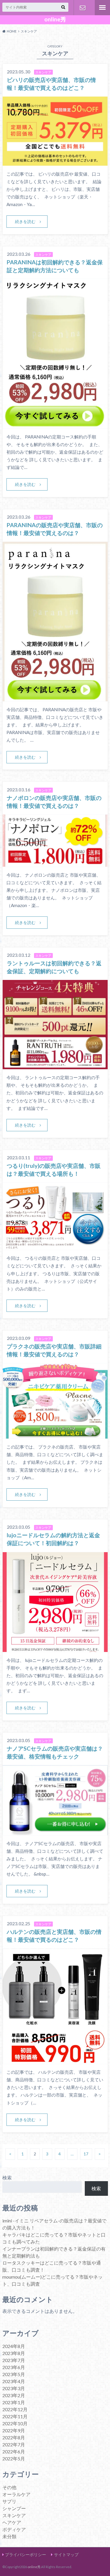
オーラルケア (16, 2494)
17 (86, 2154)
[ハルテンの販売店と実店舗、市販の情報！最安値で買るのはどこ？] (55, 2060)
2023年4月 (14, 2381)
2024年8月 (14, 2346)
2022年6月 (14, 2451)
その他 (9, 2487)
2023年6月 (14, 2367)
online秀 (55, 19)
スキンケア (14, 2515)
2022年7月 (14, 2444)
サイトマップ (66, 2554)
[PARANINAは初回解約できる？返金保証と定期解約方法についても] (55, 425)
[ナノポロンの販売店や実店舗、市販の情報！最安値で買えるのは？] (55, 863)
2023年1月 (14, 2402)
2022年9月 (14, 2430)
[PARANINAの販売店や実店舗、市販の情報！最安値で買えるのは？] (55, 698)
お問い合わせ (83, 8)
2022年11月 (15, 2416)
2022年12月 (15, 2409)
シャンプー (14, 2508)
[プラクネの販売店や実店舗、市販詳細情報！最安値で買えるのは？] (55, 1435)
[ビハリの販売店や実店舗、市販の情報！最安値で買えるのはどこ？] (55, 162)
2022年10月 (15, 2423)
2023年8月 (14, 2353)
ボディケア (14, 2529)
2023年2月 (14, 2395)
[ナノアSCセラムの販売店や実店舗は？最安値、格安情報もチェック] (55, 1832)
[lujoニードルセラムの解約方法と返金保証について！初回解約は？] (55, 1648)
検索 (7, 2177)
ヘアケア (12, 2522)
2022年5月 (14, 2458)
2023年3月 (14, 2388)
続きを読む (25, 221)
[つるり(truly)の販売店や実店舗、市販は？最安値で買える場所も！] (55, 1246)
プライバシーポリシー (26, 2554)
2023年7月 (14, 2360)
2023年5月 (14, 2374)
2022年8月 (14, 2437)
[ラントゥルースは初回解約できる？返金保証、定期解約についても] (55, 1066)
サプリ (9, 2501)
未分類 (9, 2536)
